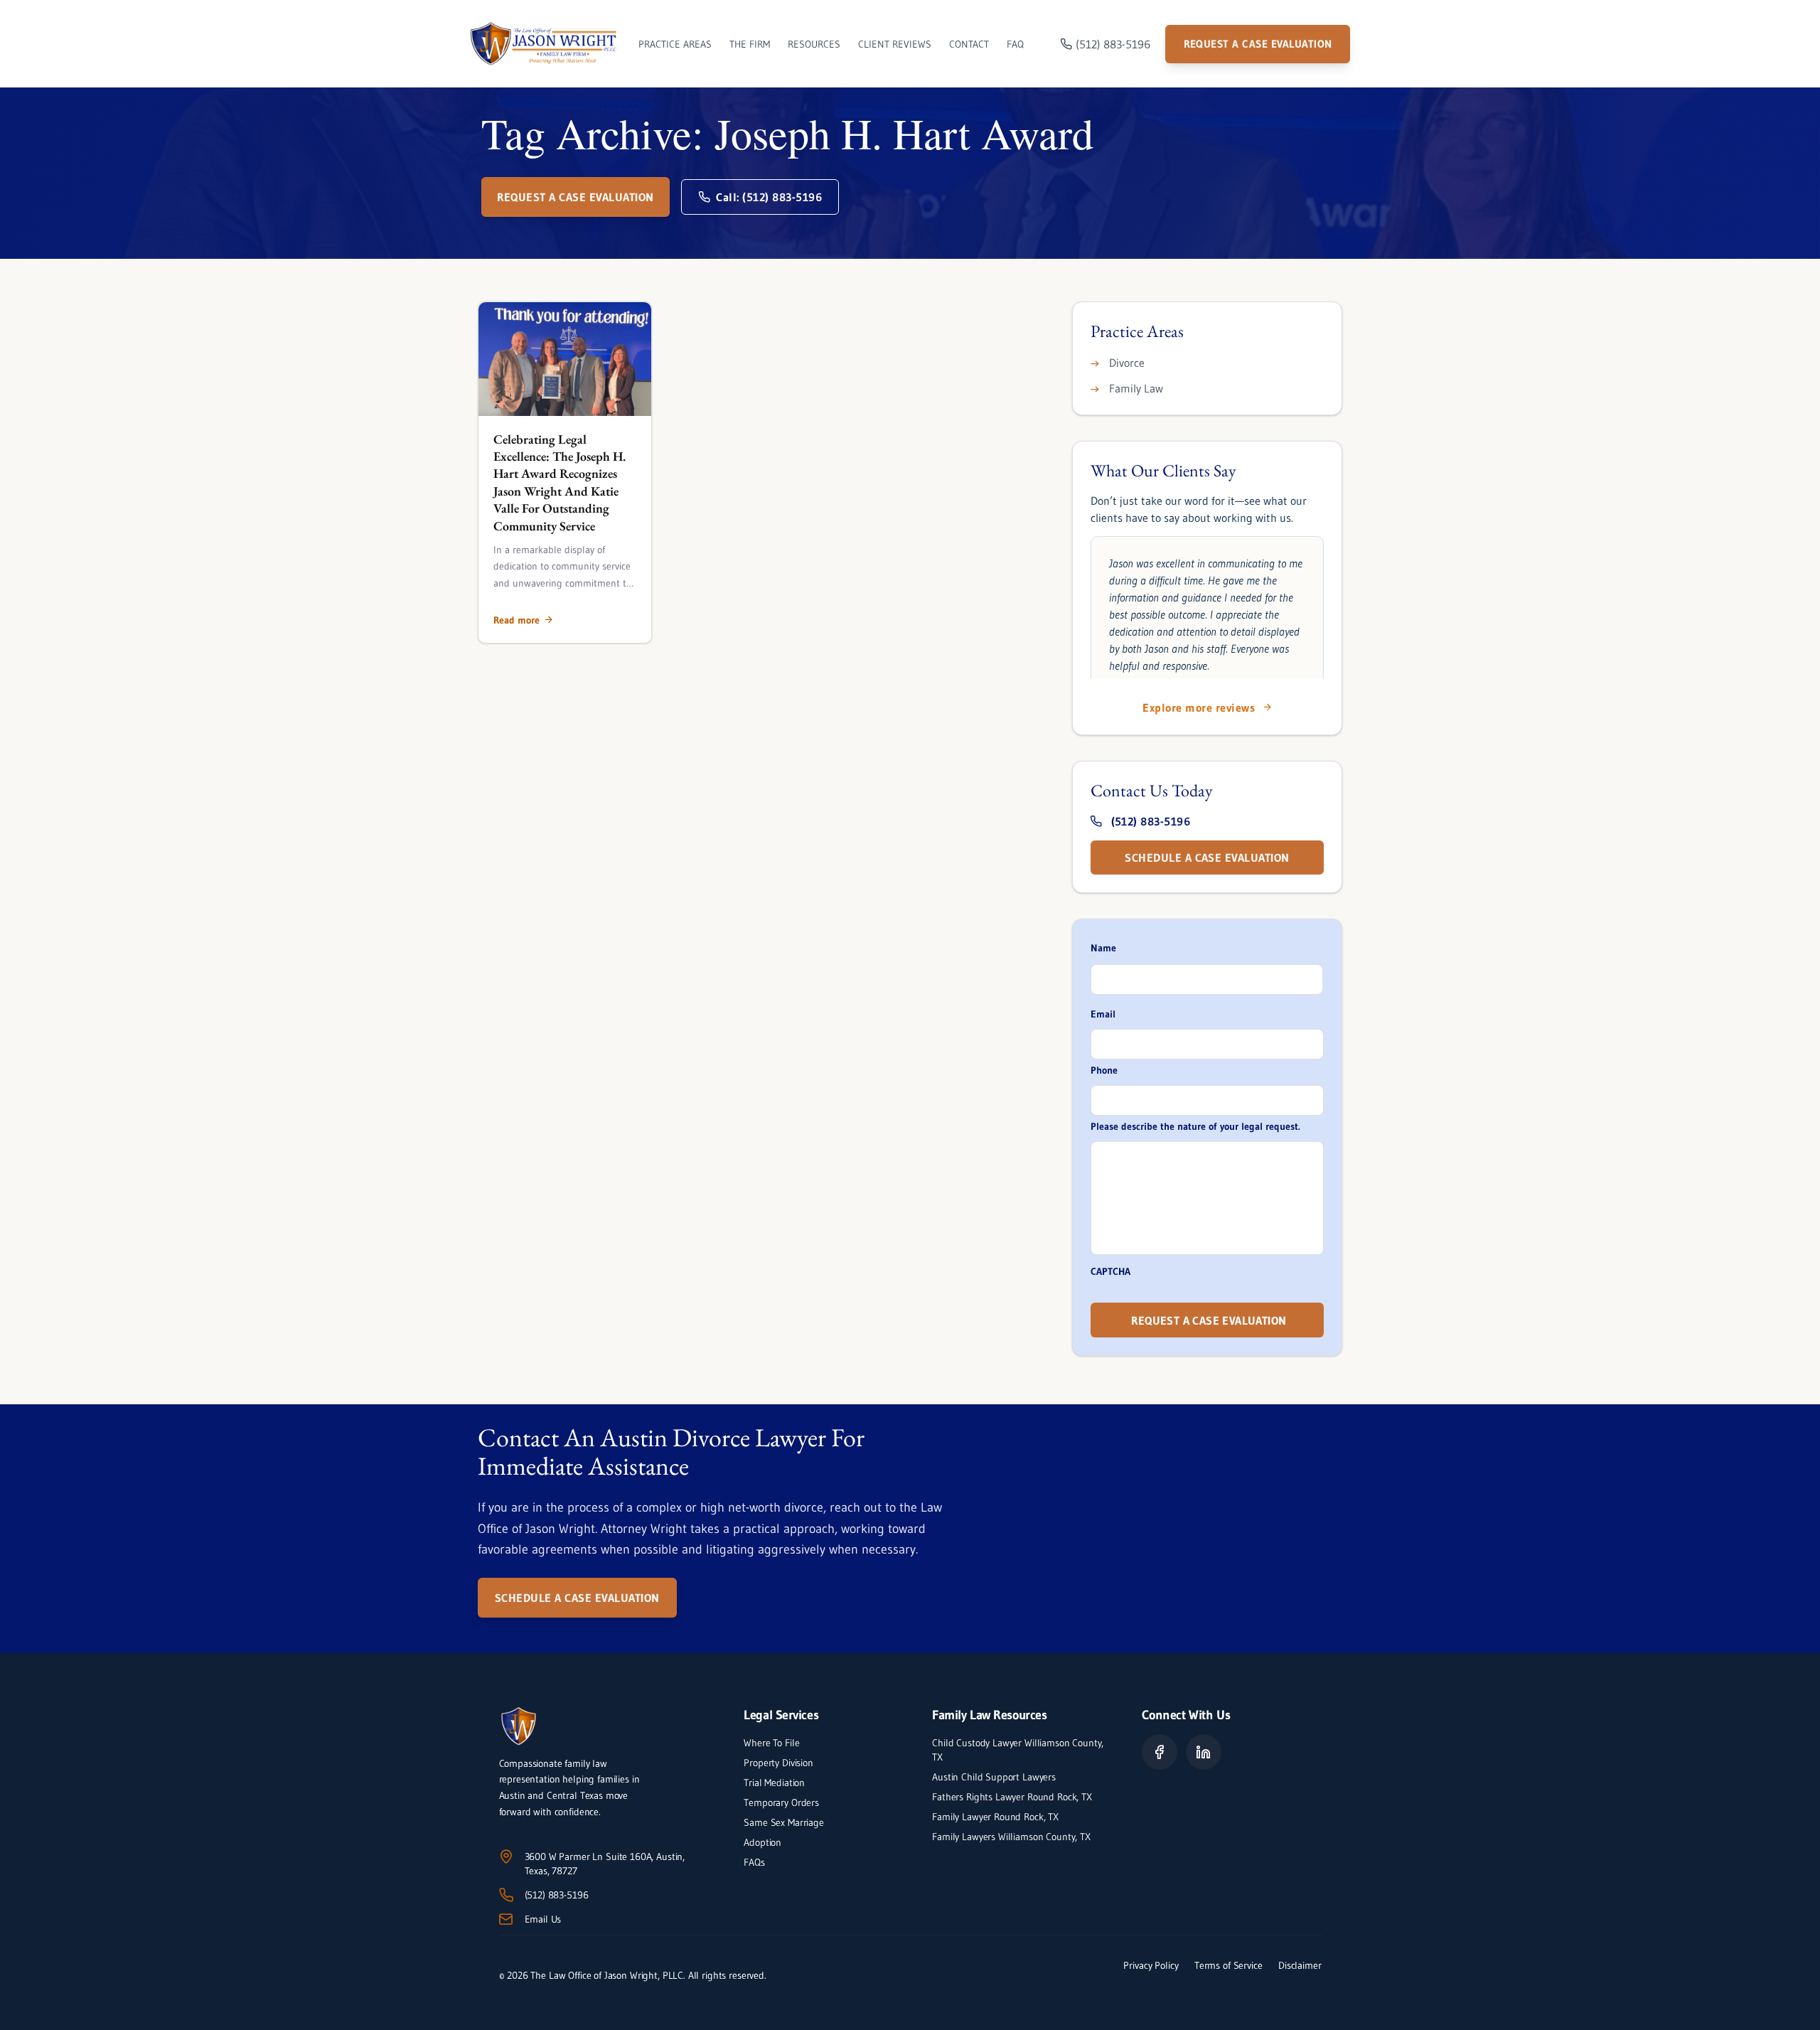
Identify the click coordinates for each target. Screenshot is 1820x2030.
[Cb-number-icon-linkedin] (1204, 1752)
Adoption (762, 1842)
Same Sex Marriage (783, 1822)
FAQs (754, 1862)
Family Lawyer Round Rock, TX (995, 1817)
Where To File (771, 1743)
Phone (1104, 1070)
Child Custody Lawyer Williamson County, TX (1018, 1750)
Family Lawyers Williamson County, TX (1013, 1837)
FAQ (1015, 44)
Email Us (543, 1919)
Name (1103, 948)
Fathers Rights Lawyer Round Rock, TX (1012, 1797)
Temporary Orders (781, 1802)
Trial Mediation (774, 1783)
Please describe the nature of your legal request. (1195, 1126)
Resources (814, 44)
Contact (969, 44)
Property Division (778, 1763)
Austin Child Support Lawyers (994, 1777)
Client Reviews (895, 44)
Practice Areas (675, 44)
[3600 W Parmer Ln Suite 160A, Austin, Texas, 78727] (506, 1857)
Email (1103, 1014)
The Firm (750, 44)
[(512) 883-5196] (506, 1895)
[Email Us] (506, 1919)
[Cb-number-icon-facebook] (1160, 1752)
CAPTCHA (1110, 1271)
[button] (523, 620)
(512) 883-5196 (557, 1895)
